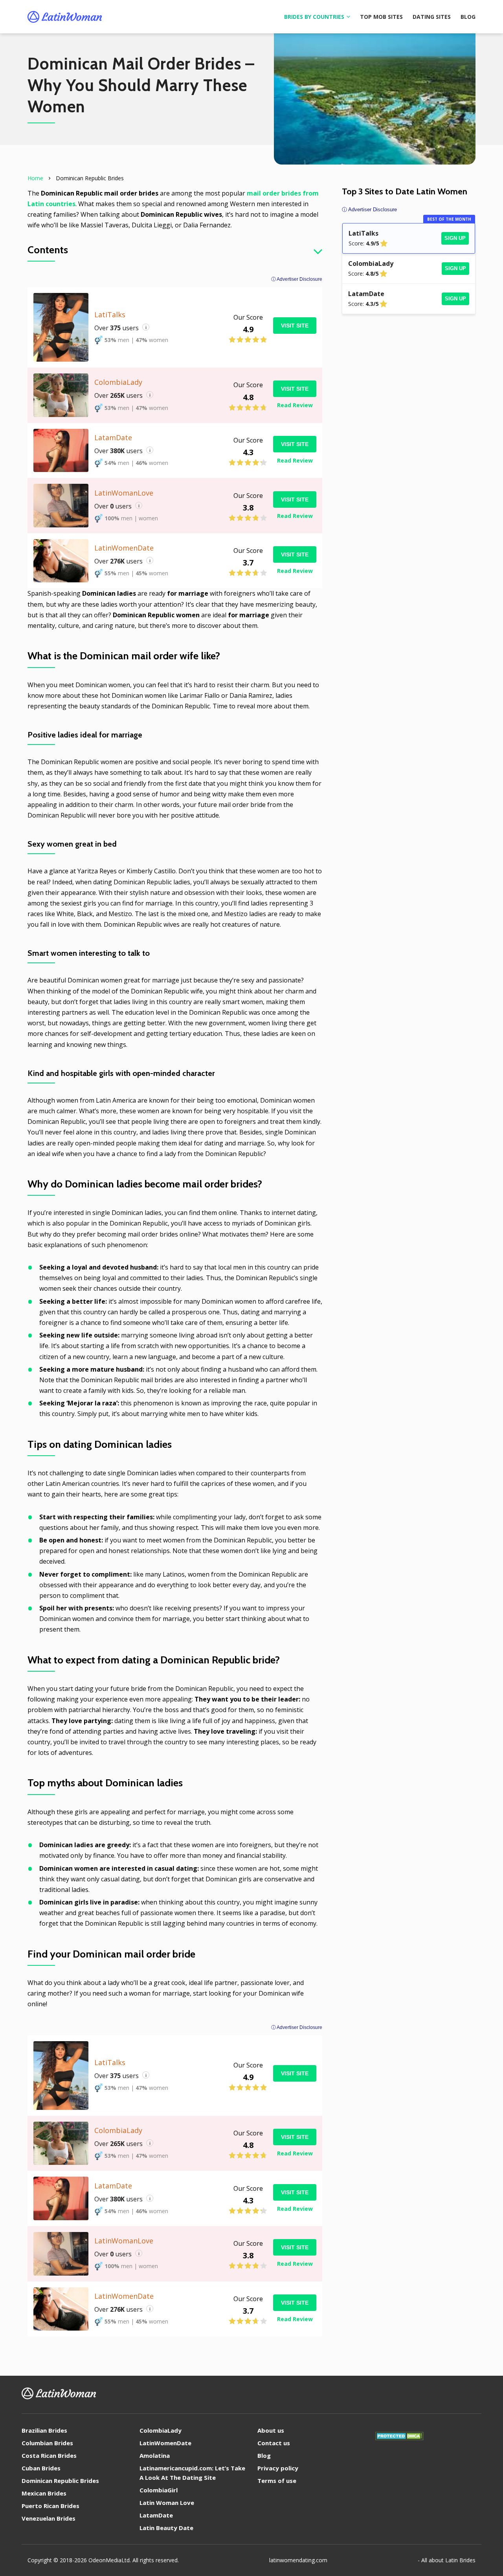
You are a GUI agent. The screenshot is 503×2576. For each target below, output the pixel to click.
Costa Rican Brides (49, 2455)
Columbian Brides (47, 2443)
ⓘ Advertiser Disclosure (297, 279)
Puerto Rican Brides (50, 2506)
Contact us (274, 2443)
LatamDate (156, 2515)
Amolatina (155, 2455)
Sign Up (455, 238)
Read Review (295, 405)
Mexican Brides (44, 2493)
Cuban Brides (41, 2468)
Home (35, 178)
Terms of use (277, 2481)
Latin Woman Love (167, 2503)
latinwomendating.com (298, 2560)
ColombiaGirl (159, 2490)
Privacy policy (278, 2468)
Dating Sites (432, 17)
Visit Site (295, 326)
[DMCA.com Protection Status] (399, 2438)
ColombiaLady (161, 2430)
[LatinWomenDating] (65, 17)
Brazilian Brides (44, 2430)
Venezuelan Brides (49, 2518)
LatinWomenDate (165, 2443)
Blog (468, 17)
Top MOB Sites (381, 17)
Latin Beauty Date (166, 2528)
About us (271, 2430)
